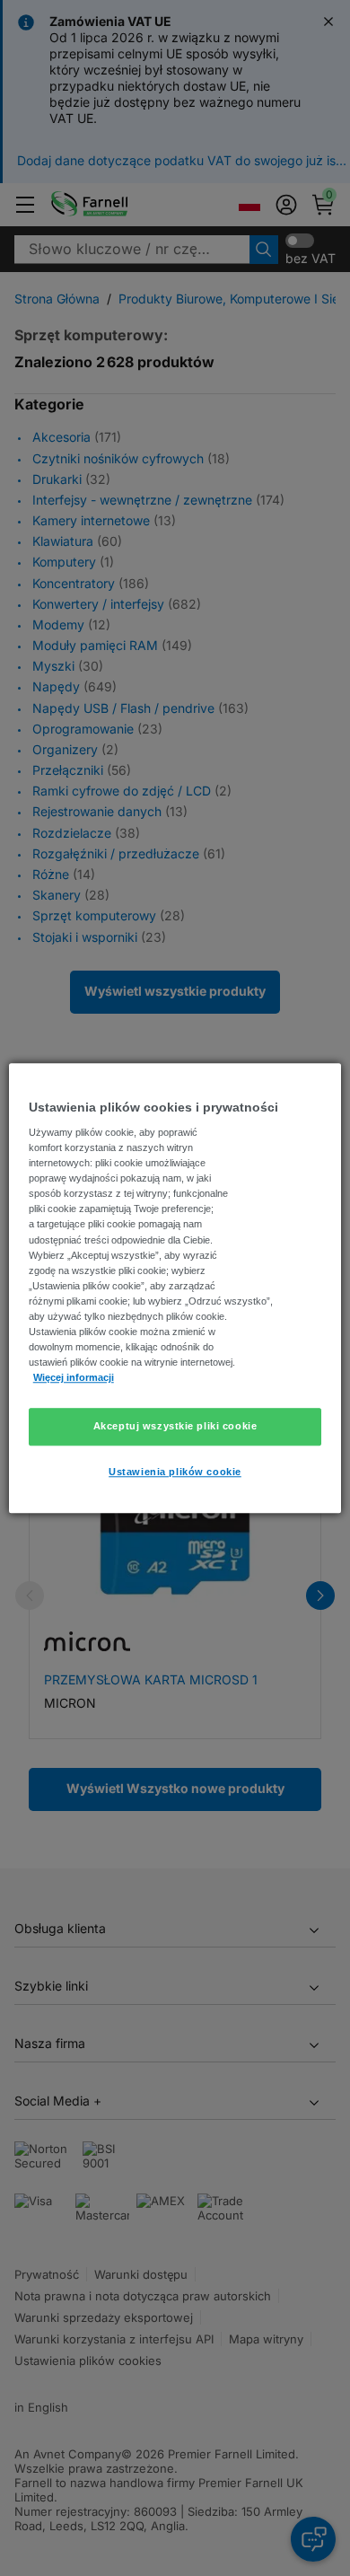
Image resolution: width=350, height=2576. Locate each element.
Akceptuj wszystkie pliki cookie (175, 1426)
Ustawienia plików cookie (175, 1472)
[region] (175, 1288)
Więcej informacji (74, 1377)
